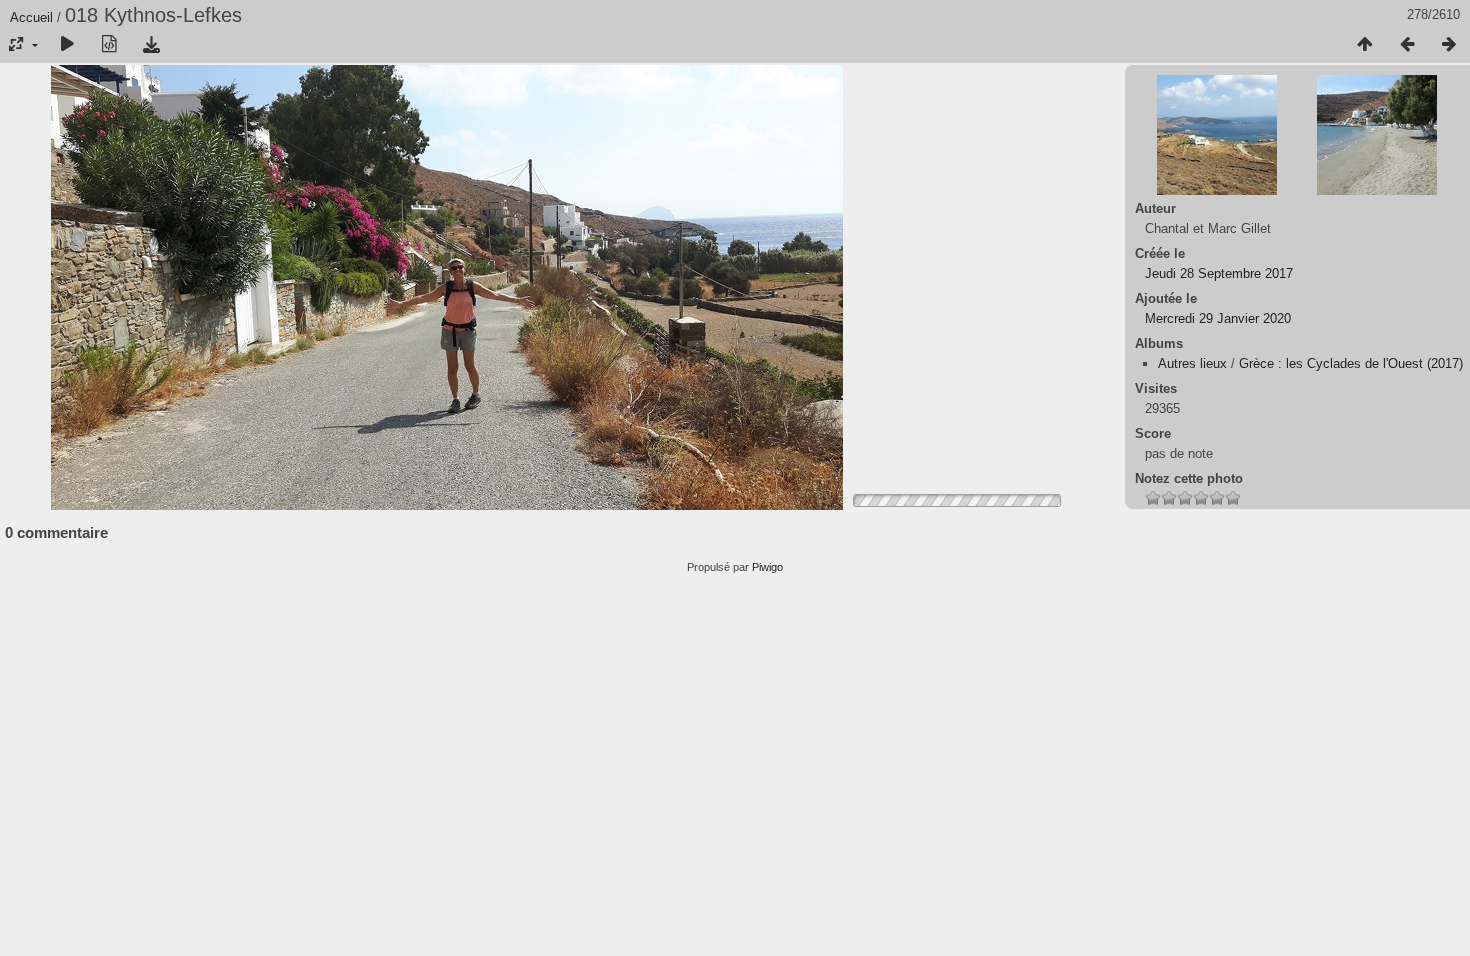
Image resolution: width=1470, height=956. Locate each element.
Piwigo (767, 567)
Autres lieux (1192, 363)
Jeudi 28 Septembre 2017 (1219, 273)
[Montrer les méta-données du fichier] (109, 45)
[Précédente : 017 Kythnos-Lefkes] (1407, 45)
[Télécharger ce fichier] (151, 45)
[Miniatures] (1365, 45)
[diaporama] (67, 45)
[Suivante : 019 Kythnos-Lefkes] (1449, 45)
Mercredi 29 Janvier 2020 (1218, 318)
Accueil (31, 17)
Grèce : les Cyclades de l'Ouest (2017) (1351, 363)
